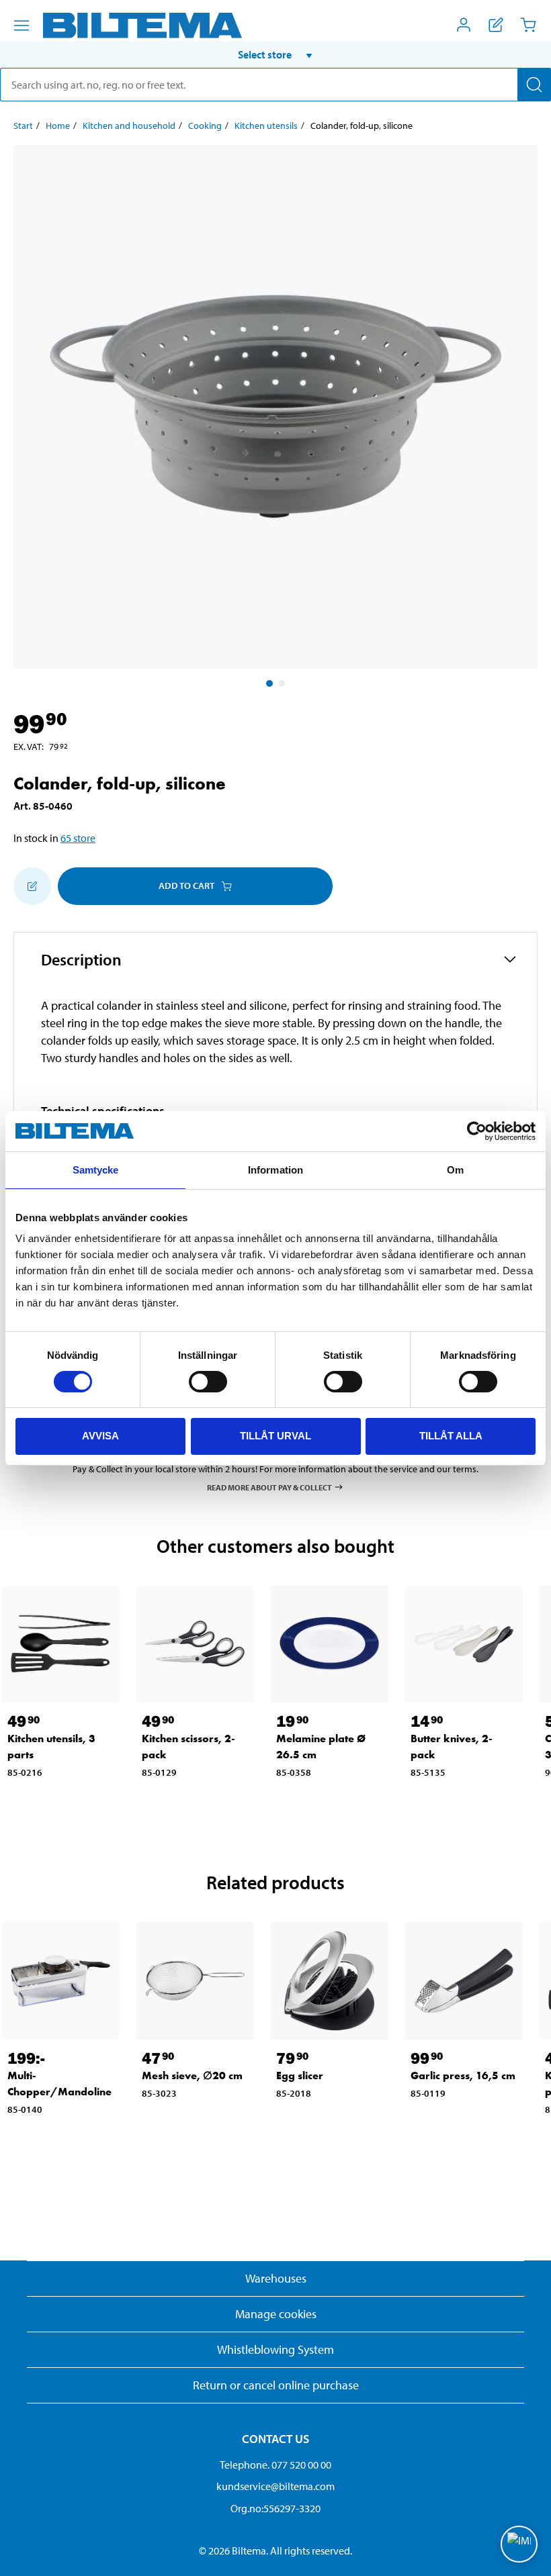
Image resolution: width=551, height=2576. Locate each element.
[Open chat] (519, 2544)
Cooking (205, 126)
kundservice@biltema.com (275, 2486)
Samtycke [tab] (96, 1170)
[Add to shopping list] (32, 886)
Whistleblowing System (275, 2349)
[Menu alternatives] (22, 26)
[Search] (534, 85)
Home (58, 126)
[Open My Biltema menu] (464, 25)
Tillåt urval (275, 1436)
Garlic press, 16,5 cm (463, 2076)
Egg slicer (300, 2076)
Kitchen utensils (266, 126)
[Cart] (528, 25)
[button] (275, 54)
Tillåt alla (451, 1436)
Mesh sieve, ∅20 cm (192, 2076)
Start (23, 126)
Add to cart (186, 886)
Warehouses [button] (276, 2278)
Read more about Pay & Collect (269, 1487)
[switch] (208, 1382)
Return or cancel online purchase (276, 2385)
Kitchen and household (129, 126)
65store (78, 838)
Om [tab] (455, 1170)
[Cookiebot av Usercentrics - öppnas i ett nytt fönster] (477, 1131)
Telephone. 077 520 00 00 (275, 2465)
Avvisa (100, 1436)
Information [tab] (275, 1170)
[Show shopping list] (496, 25)
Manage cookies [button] (276, 2314)
